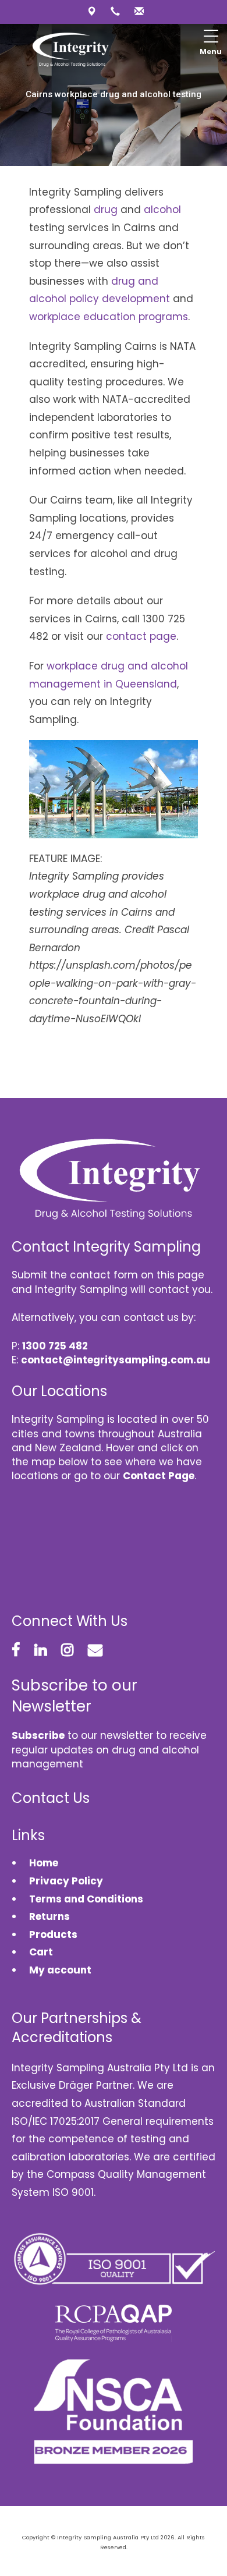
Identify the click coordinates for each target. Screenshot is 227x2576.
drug (106, 210)
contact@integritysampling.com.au (116, 1360)
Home (44, 1863)
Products (53, 1934)
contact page (141, 636)
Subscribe (38, 1735)
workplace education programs (109, 317)
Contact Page (159, 1476)
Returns (49, 1916)
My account (60, 1970)
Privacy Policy (66, 1881)
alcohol (162, 210)
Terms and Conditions (86, 1899)
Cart (41, 1952)
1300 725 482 (55, 1346)
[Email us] (138, 11)
